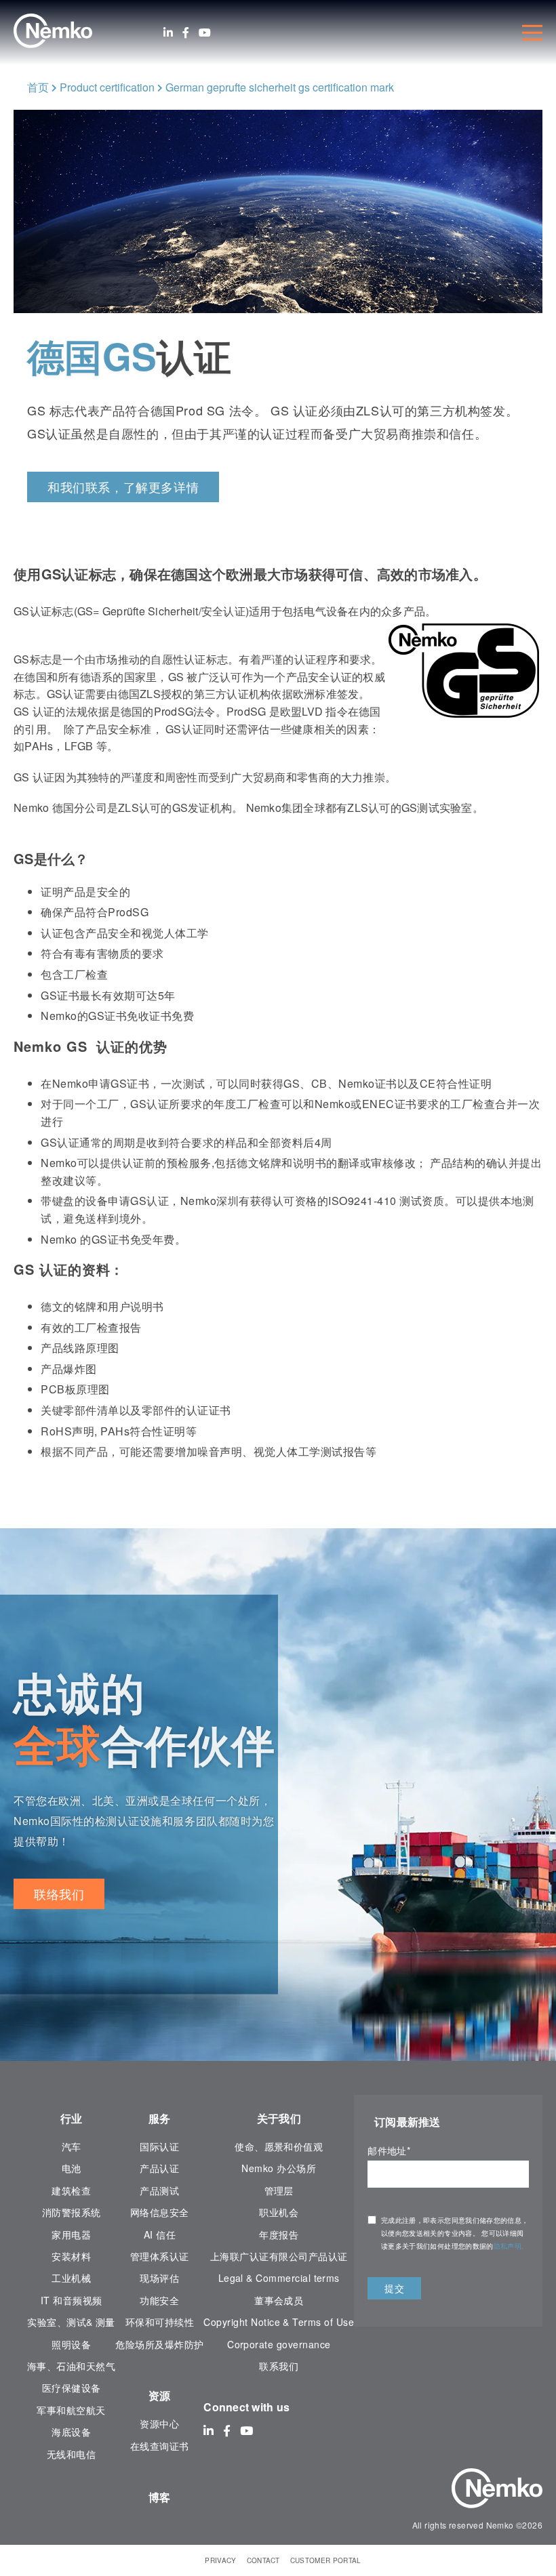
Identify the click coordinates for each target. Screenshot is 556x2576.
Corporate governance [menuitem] (279, 2344)
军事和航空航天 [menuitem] (71, 2410)
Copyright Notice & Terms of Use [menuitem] (279, 2322)
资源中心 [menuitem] (159, 2424)
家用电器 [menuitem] (71, 2234)
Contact (263, 2560)
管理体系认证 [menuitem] (160, 2256)
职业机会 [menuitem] (279, 2212)
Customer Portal (326, 2560)
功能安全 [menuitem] (159, 2300)
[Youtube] (205, 33)
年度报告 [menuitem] (279, 2234)
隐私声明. (510, 2246)
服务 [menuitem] (160, 2118)
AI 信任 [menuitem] (160, 2234)
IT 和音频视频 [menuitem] (72, 2300)
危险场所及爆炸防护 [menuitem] (159, 2344)
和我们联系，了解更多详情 (123, 487)
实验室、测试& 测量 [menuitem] (71, 2322)
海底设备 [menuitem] (71, 2432)
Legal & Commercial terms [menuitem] (279, 2278)
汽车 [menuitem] (72, 2146)
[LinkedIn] (168, 33)
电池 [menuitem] (72, 2168)
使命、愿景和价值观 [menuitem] (279, 2146)
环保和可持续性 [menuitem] (160, 2322)
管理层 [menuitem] (279, 2190)
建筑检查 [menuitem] (71, 2190)
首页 (38, 87)
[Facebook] (186, 33)
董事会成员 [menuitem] (279, 2300)
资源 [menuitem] (160, 2395)
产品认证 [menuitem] (159, 2168)
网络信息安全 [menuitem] (160, 2212)
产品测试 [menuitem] (159, 2190)
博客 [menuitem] (160, 2497)
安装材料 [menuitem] (71, 2256)
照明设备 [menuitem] (71, 2344)
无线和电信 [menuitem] (71, 2454)
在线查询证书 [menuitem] (160, 2446)
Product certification (107, 87)
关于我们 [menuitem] (279, 2118)
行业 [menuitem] (72, 2118)
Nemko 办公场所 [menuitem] (279, 2168)
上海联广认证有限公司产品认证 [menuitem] (279, 2256)
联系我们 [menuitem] (279, 2366)
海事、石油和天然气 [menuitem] (71, 2366)
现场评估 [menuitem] (159, 2278)
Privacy (220, 2560)
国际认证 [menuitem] (159, 2146)
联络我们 (59, 1894)
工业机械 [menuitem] (71, 2278)
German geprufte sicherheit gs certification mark (280, 87)
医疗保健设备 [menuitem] (72, 2388)
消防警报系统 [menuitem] (72, 2212)
